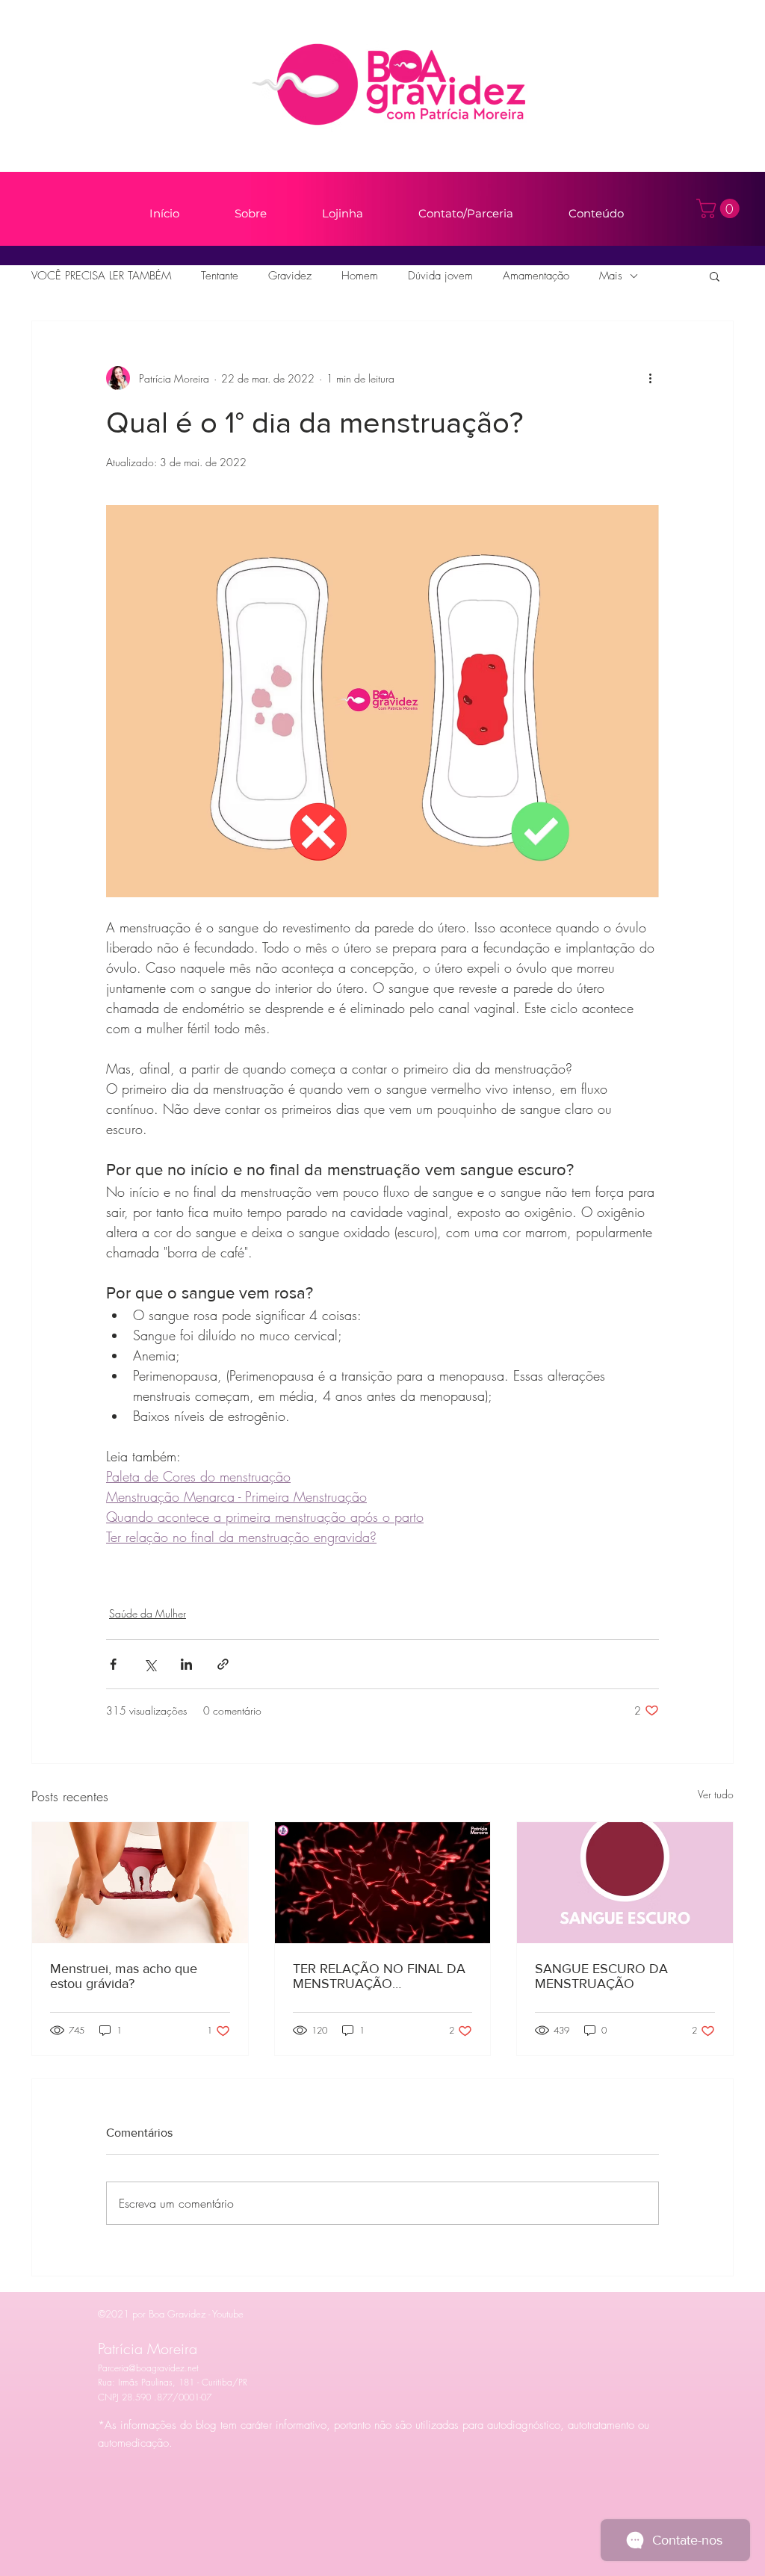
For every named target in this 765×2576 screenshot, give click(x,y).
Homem (360, 276)
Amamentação (536, 276)
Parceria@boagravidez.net (148, 2368)
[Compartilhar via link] (223, 1664)
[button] (720, 208)
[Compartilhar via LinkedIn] (186, 1664)
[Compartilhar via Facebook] (113, 1664)
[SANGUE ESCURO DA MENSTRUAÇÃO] (625, 1883)
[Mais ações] (650, 378)
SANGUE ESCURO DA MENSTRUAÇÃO (601, 1976)
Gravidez (290, 276)
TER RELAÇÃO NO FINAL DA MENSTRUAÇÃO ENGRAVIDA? (379, 1976)
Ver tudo (716, 1794)
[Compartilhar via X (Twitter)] (150, 1664)
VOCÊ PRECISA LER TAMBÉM (101, 276)
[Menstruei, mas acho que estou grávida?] (140, 1883)
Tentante (220, 276)
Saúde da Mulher (148, 1613)
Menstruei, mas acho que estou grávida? (124, 1976)
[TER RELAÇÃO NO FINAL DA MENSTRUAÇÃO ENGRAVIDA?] (383, 1883)
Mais (611, 276)
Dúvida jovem (440, 276)
